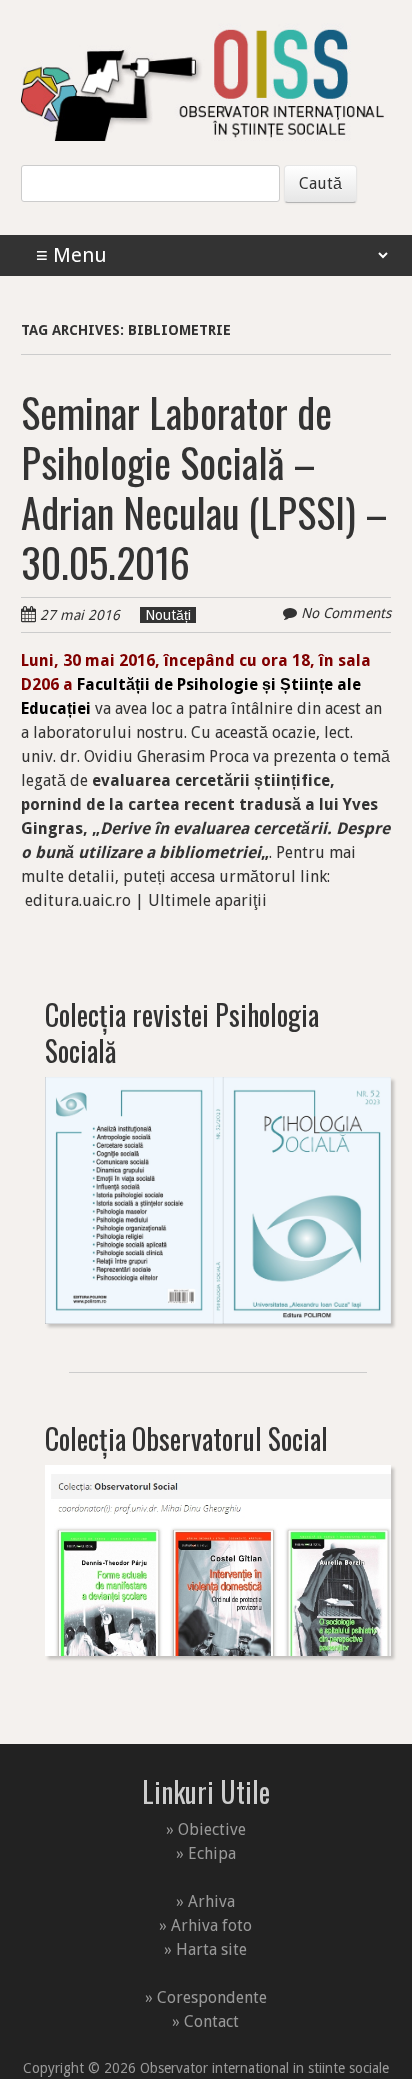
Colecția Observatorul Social (186, 1438)
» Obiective (206, 1829)
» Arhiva (205, 1901)
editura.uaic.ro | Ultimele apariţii (146, 900)
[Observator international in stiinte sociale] (206, 102)
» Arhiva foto (205, 1925)
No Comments (346, 613)
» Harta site (205, 1949)
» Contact (205, 2021)
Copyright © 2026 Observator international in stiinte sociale (206, 2068)
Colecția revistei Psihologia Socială (182, 1032)
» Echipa (206, 1853)
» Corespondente (206, 1997)
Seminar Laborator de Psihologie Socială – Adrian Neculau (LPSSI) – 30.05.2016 (204, 487)
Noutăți (168, 615)
